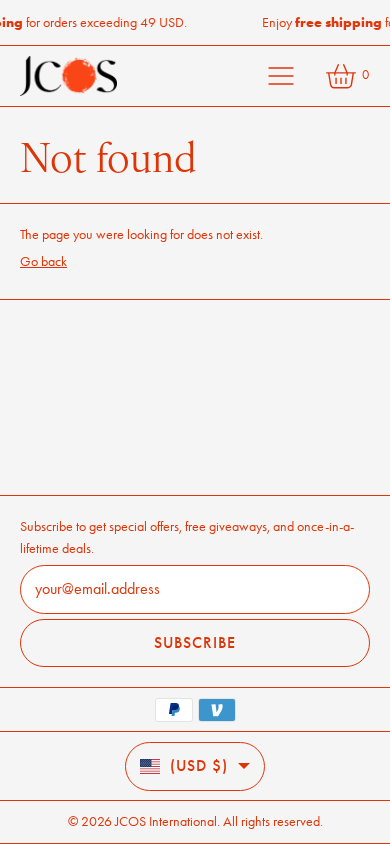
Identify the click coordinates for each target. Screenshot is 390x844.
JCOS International (166, 821)
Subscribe (195, 642)
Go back (43, 261)
